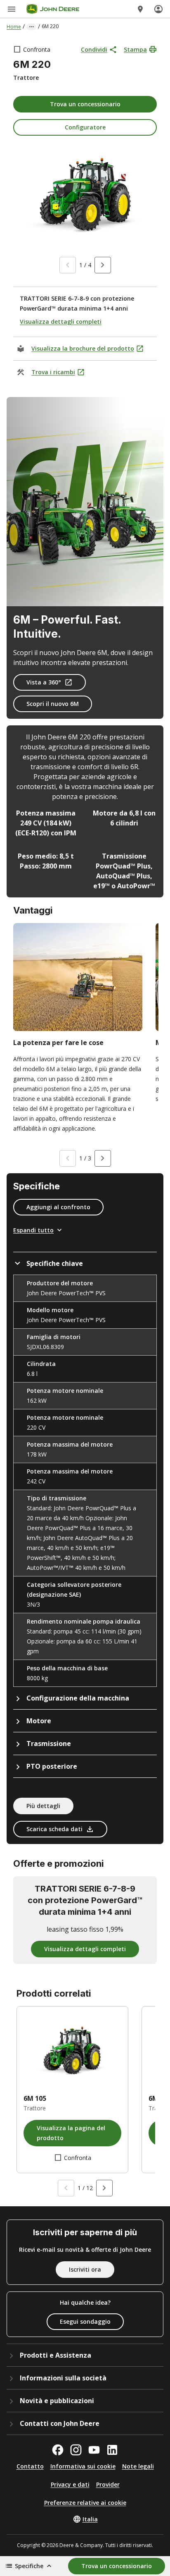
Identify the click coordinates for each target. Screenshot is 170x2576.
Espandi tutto (33, 1230)
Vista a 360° (44, 682)
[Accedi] (158, 9)
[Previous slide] (68, 265)
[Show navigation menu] (12, 9)
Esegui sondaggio (85, 2321)
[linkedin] (112, 2450)
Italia (90, 2519)
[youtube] (94, 2450)
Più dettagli (43, 1806)
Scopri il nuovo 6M (53, 704)
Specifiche (29, 2566)
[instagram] (76, 2450)
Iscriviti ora (85, 2269)
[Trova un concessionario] (140, 9)
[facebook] (58, 2450)
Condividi (94, 49)
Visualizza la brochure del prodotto (83, 348)
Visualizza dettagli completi (61, 322)
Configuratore (85, 127)
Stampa (135, 49)
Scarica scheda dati (54, 1829)
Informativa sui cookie (83, 2466)
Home (14, 27)
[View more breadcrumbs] (31, 27)
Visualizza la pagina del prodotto (71, 2133)
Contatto (30, 2466)
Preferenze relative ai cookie (85, 2503)
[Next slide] (103, 265)
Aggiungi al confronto (58, 1207)
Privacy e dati (70, 2484)
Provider (108, 2484)
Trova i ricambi (53, 372)
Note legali (138, 2466)
